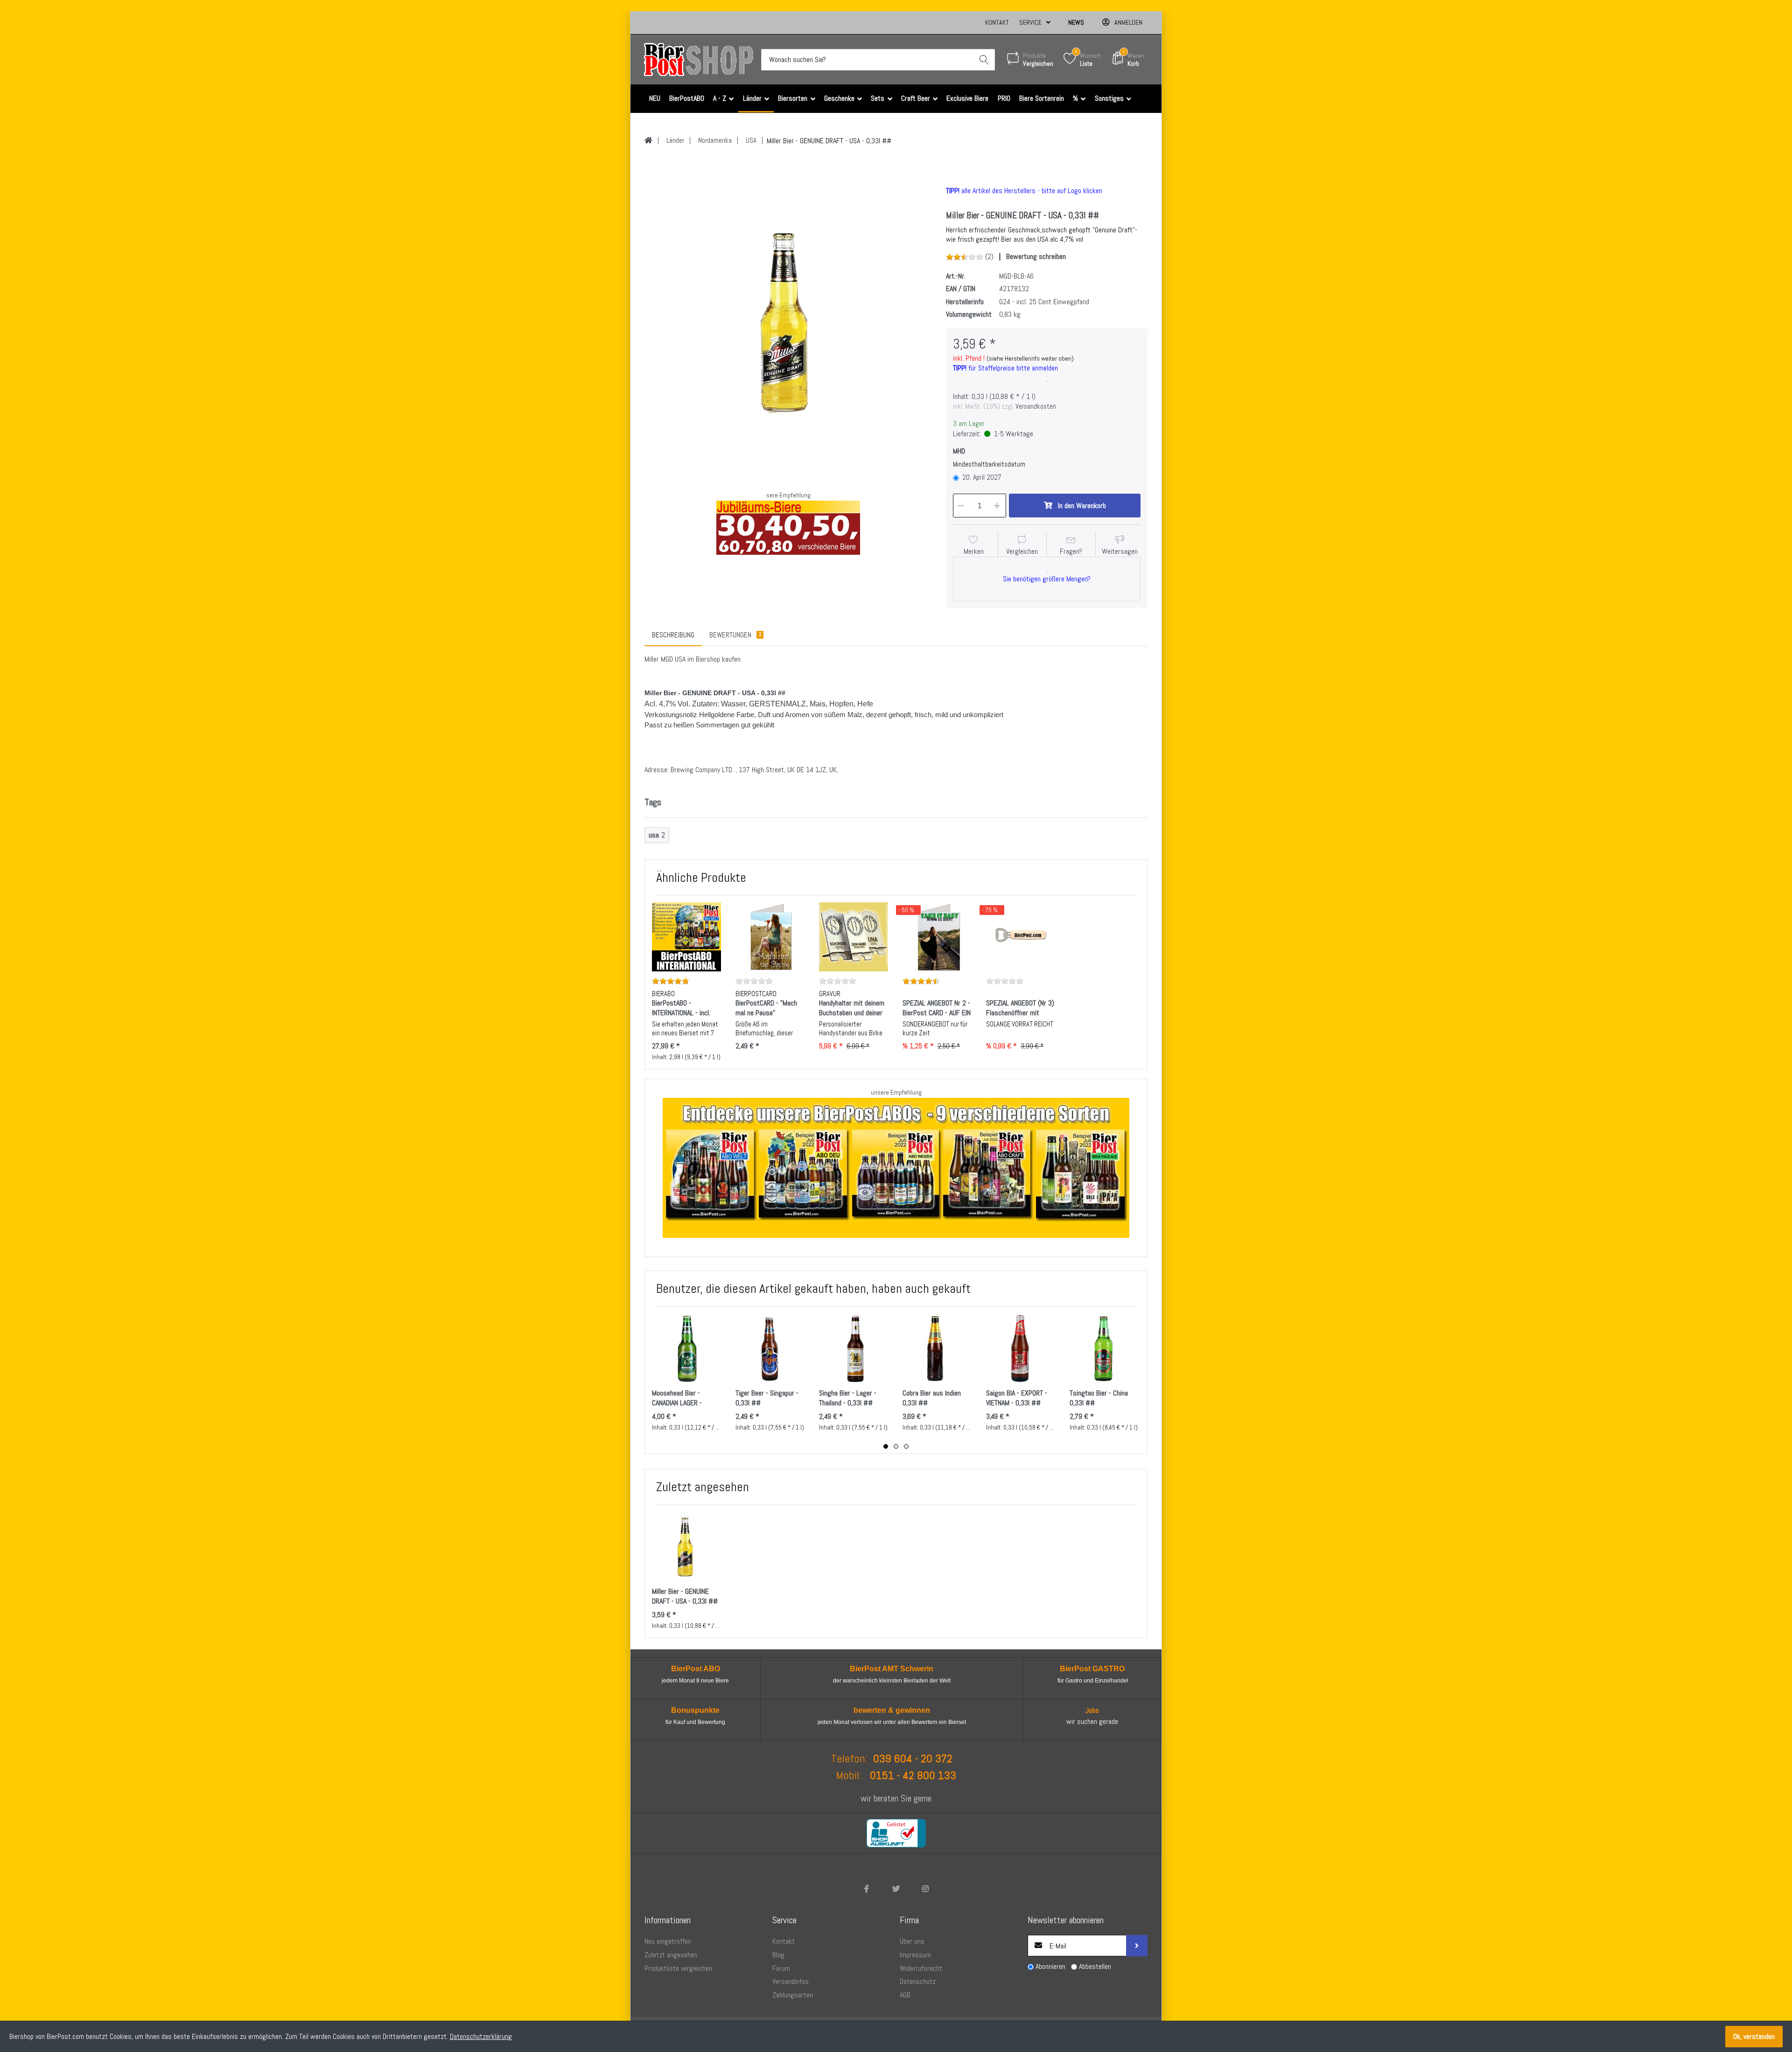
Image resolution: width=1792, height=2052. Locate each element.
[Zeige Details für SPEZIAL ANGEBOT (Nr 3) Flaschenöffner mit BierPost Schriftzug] (1021, 937)
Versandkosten (1036, 406)
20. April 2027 (982, 477)
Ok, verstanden (1754, 2036)
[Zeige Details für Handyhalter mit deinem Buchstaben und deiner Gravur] (854, 937)
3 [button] (906, 1446)
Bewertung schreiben (1036, 256)
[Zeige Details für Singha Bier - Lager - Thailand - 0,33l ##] (854, 1348)
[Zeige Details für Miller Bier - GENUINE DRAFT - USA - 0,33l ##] (686, 1547)
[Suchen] (984, 60)
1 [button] (886, 1446)
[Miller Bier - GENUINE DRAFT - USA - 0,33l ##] (788, 321)
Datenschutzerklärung (481, 2036)
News (1076, 22)
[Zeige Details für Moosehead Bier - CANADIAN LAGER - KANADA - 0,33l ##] (686, 1348)
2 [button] (896, 1446)
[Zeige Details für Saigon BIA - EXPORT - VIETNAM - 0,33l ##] (1021, 1348)
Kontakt (997, 22)
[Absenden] (1137, 1946)
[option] (788, 321)
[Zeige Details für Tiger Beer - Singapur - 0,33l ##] (770, 1348)
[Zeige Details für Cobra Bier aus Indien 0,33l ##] (937, 1348)
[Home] (648, 140)
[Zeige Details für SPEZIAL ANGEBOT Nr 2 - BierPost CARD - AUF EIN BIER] (937, 937)
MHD (959, 451)
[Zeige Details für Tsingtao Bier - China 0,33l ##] (1104, 1348)
